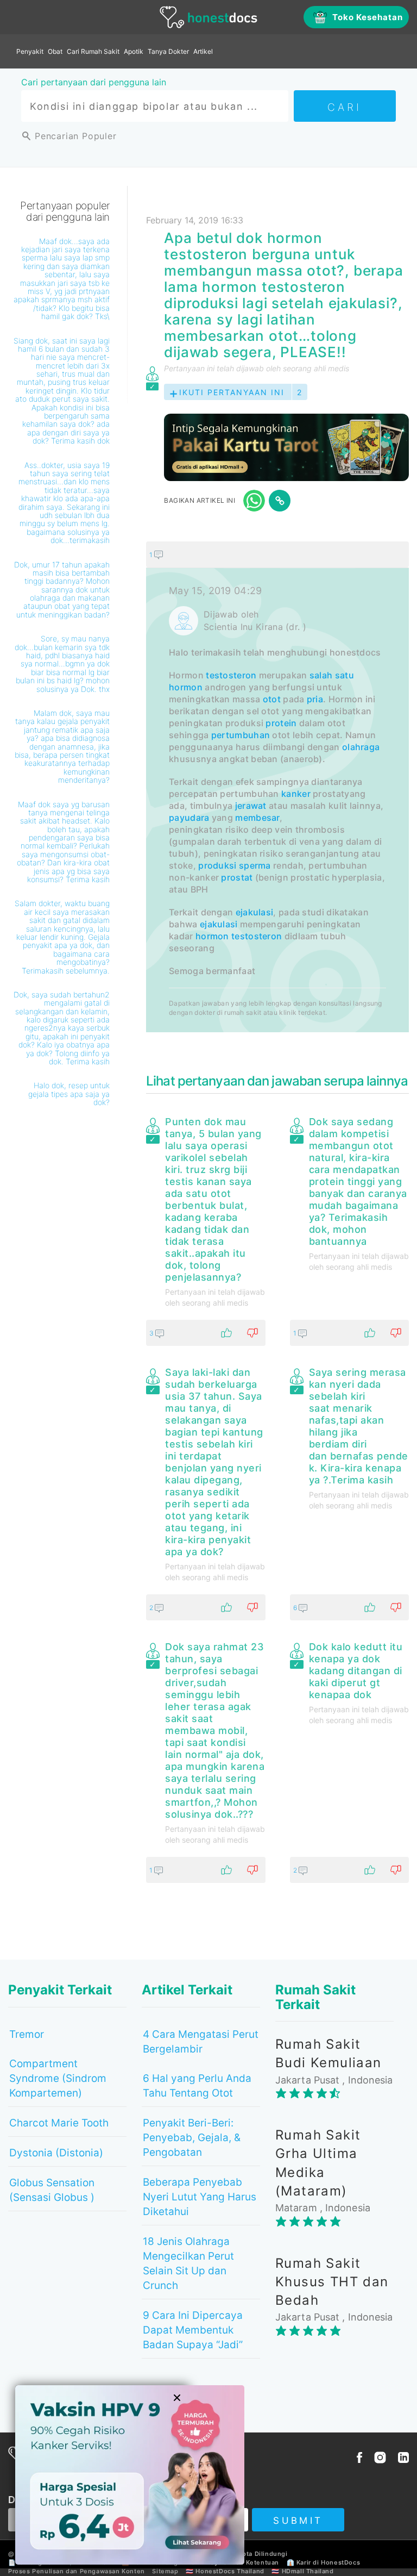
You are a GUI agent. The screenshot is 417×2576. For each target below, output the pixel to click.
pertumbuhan (241, 735)
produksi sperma (235, 865)
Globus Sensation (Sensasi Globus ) (52, 2190)
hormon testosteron (239, 936)
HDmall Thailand (308, 2571)
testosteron (231, 675)
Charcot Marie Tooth (59, 2123)
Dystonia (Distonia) (56, 2153)
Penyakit (30, 51)
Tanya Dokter (168, 51)
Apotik (134, 51)
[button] (277, 554)
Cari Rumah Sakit (93, 51)
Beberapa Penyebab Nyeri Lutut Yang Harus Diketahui (200, 2197)
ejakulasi (255, 912)
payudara (189, 818)
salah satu (332, 675)
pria (315, 699)
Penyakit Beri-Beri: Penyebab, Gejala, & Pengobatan (192, 2138)
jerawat (251, 806)
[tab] (277, 787)
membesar (257, 818)
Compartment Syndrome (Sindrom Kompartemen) (58, 2078)
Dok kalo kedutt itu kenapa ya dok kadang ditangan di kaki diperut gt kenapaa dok (356, 1671)
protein (281, 723)
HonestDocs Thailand (230, 2571)
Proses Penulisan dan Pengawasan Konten (77, 2571)
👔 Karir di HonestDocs (324, 2562)
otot (272, 699)
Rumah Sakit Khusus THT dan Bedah (332, 2282)
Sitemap (165, 2571)
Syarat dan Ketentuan (245, 2562)
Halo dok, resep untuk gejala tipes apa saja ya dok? (69, 1094)
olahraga (361, 747)
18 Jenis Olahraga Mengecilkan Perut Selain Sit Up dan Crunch (188, 2263)
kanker (296, 794)
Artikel (203, 51)
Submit (298, 2521)
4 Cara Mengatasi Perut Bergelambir (201, 2042)
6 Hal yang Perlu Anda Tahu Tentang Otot (197, 2086)
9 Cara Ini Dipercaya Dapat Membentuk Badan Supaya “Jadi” (193, 2330)
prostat (237, 877)
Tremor (27, 2034)
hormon (186, 687)
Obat (55, 51)
